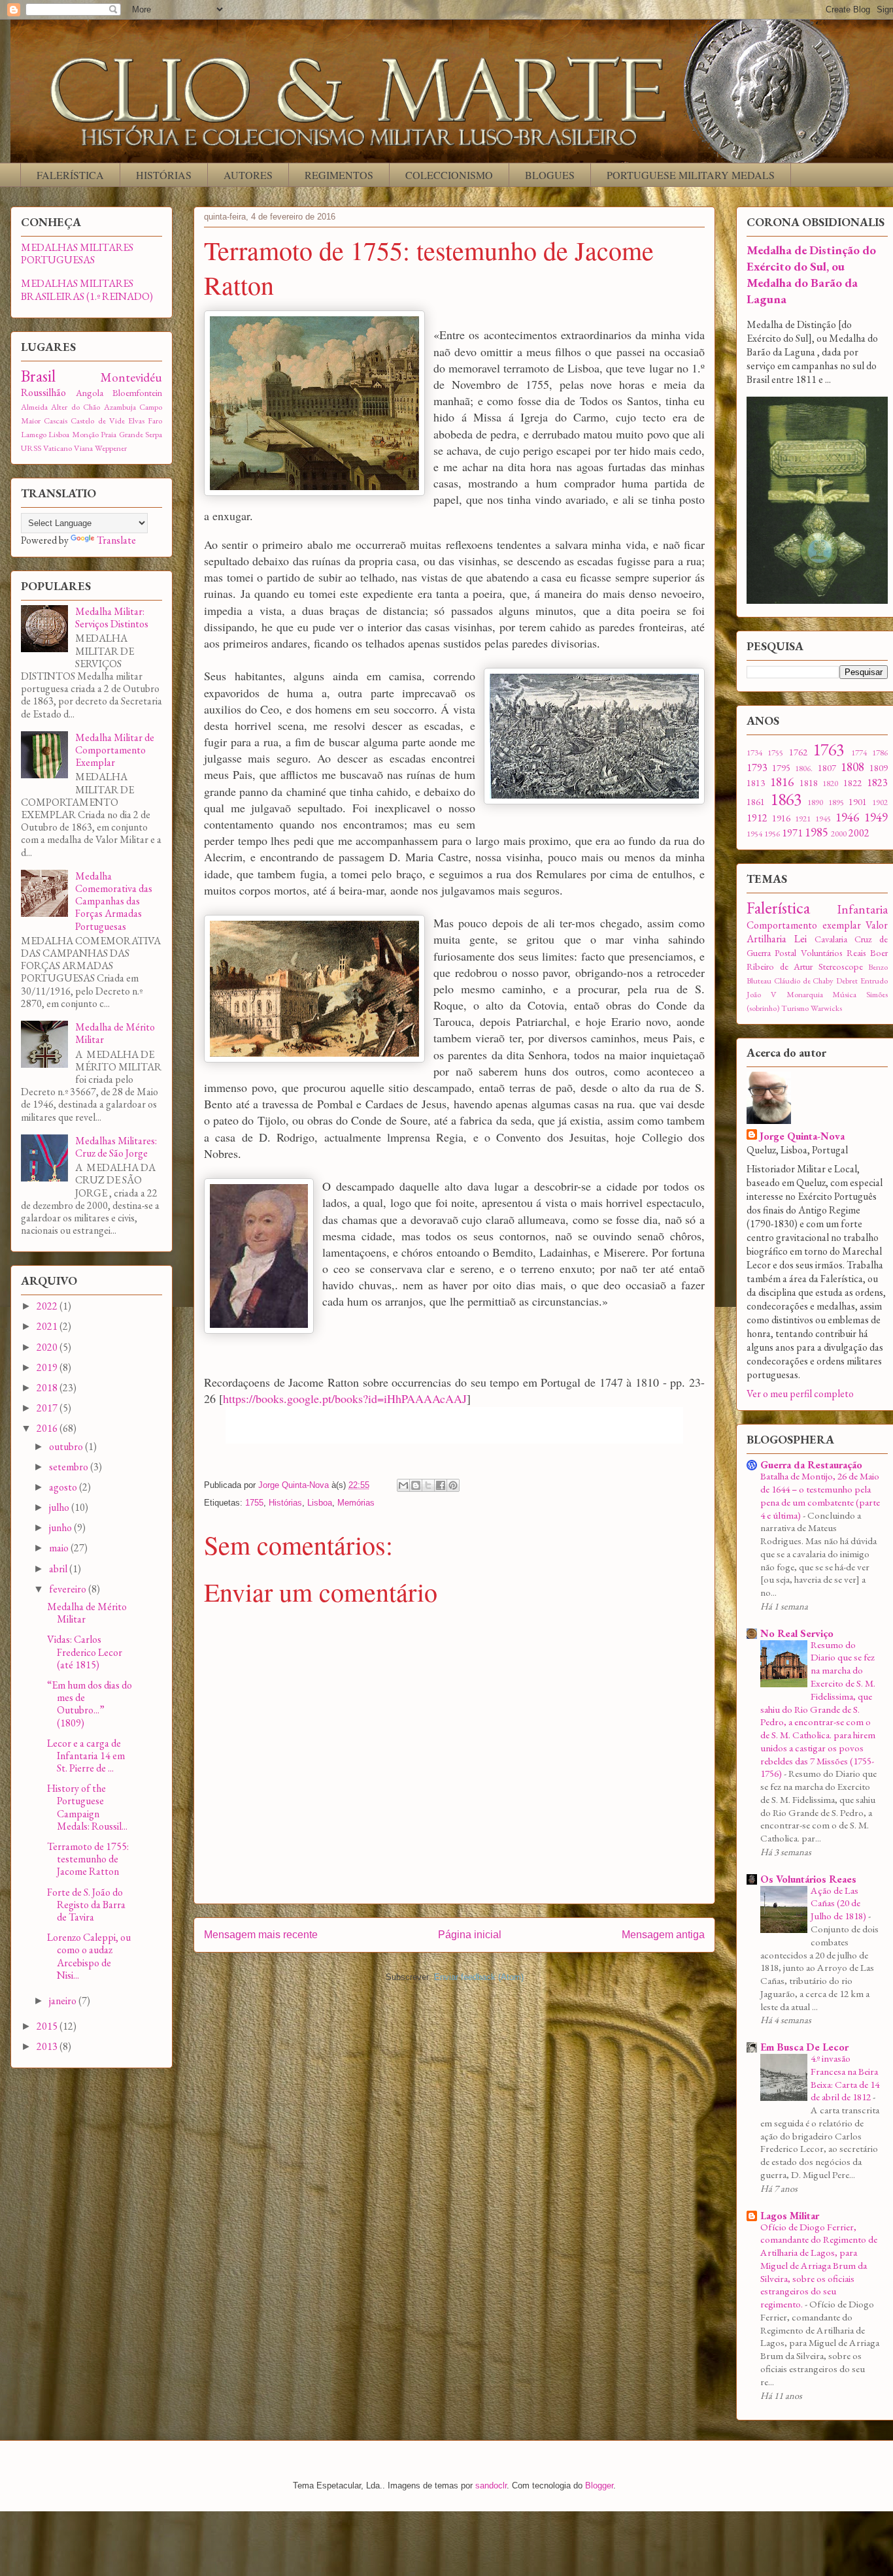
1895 (836, 802)
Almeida (34, 407)
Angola (90, 392)
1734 (754, 752)
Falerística (778, 908)
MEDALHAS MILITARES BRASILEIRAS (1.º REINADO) (87, 289)
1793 (757, 768)
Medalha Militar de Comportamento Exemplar (115, 750)
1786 (880, 752)
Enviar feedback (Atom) (479, 1977)
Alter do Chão (76, 407)
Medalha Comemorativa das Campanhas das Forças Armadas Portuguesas (114, 901)
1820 (830, 783)
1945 (823, 818)
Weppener (111, 448)
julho (60, 1507)
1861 (756, 801)
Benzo (878, 967)
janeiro (64, 2001)
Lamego (34, 434)
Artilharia (767, 939)
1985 (817, 832)
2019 (48, 1367)
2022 (48, 1306)
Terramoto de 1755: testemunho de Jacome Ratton (88, 1859)
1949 (876, 817)
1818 (809, 783)
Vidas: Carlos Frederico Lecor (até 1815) (85, 1652)
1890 (815, 802)
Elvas (136, 421)
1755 (254, 1503)
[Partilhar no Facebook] (441, 1485)
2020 (48, 1347)
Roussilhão (43, 392)
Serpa (154, 434)
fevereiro (69, 1589)
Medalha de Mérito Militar (115, 1033)
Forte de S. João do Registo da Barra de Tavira (86, 1905)
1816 (782, 782)
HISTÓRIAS (164, 175)
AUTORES (248, 175)
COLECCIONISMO (449, 175)
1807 (827, 768)
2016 (48, 1428)
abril (59, 1569)
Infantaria (863, 909)
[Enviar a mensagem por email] (403, 1485)
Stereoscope (841, 966)
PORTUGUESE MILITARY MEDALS (691, 175)
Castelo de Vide (97, 421)
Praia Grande (122, 434)
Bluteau (759, 981)
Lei (800, 939)
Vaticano (58, 448)
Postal (785, 952)
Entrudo (874, 981)
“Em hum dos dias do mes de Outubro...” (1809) (90, 1704)
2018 (48, 1388)
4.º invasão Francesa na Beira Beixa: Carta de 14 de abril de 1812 (845, 2078)
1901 (858, 801)
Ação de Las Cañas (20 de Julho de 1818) (839, 1904)
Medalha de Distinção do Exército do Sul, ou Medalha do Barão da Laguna (811, 274)
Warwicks (826, 1008)
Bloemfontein (137, 392)
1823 (877, 783)
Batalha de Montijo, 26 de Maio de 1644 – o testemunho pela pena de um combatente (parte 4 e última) (820, 1495)
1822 (852, 783)
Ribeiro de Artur (780, 966)
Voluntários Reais (834, 952)
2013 (48, 2046)
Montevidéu (131, 377)
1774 (859, 752)
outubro (67, 1446)
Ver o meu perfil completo (800, 1394)
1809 (879, 768)
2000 (839, 834)
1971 (792, 833)
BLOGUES (550, 175)
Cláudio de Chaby (804, 981)
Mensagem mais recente (261, 1935)
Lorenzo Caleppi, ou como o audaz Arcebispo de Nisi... (89, 1956)
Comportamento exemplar (804, 925)
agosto (64, 1487)
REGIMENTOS (339, 175)
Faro (155, 421)
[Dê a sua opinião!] (416, 1485)
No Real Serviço (797, 1633)
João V (762, 994)
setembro (70, 1467)
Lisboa (320, 1503)
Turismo (795, 1008)
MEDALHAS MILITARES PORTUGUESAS (77, 254)
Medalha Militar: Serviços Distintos (112, 618)
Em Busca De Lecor (804, 2047)
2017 (48, 1408)
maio (60, 1548)
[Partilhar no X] (428, 1485)
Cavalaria (831, 939)
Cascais (56, 421)
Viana (83, 448)
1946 (847, 817)
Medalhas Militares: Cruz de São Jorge (116, 1147)
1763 (828, 750)
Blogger (599, 2485)
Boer (879, 952)
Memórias (356, 1503)
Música (844, 994)
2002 (859, 833)
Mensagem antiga (663, 1935)
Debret (847, 981)
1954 (754, 834)
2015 (48, 2026)
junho (61, 1527)
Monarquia (805, 994)
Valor (877, 925)
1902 (880, 802)
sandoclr (491, 2485)
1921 (803, 818)
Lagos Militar (790, 2216)
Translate (116, 540)
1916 (781, 818)
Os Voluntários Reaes (808, 1879)
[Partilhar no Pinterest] (453, 1485)
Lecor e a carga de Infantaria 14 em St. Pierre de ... (86, 1756)
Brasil (38, 376)
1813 (756, 783)
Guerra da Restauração (811, 1465)
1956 (772, 834)
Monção (85, 434)
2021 (48, 1326)
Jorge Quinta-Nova (802, 1136)
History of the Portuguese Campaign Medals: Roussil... (87, 1807)
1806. (804, 768)
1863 (786, 799)
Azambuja (120, 407)
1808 (852, 767)
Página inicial (470, 1935)
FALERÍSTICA (70, 175)
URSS (31, 448)
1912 (757, 818)
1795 (781, 768)
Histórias (285, 1503)
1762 (798, 752)
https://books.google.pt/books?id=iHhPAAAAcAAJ (345, 1398)
